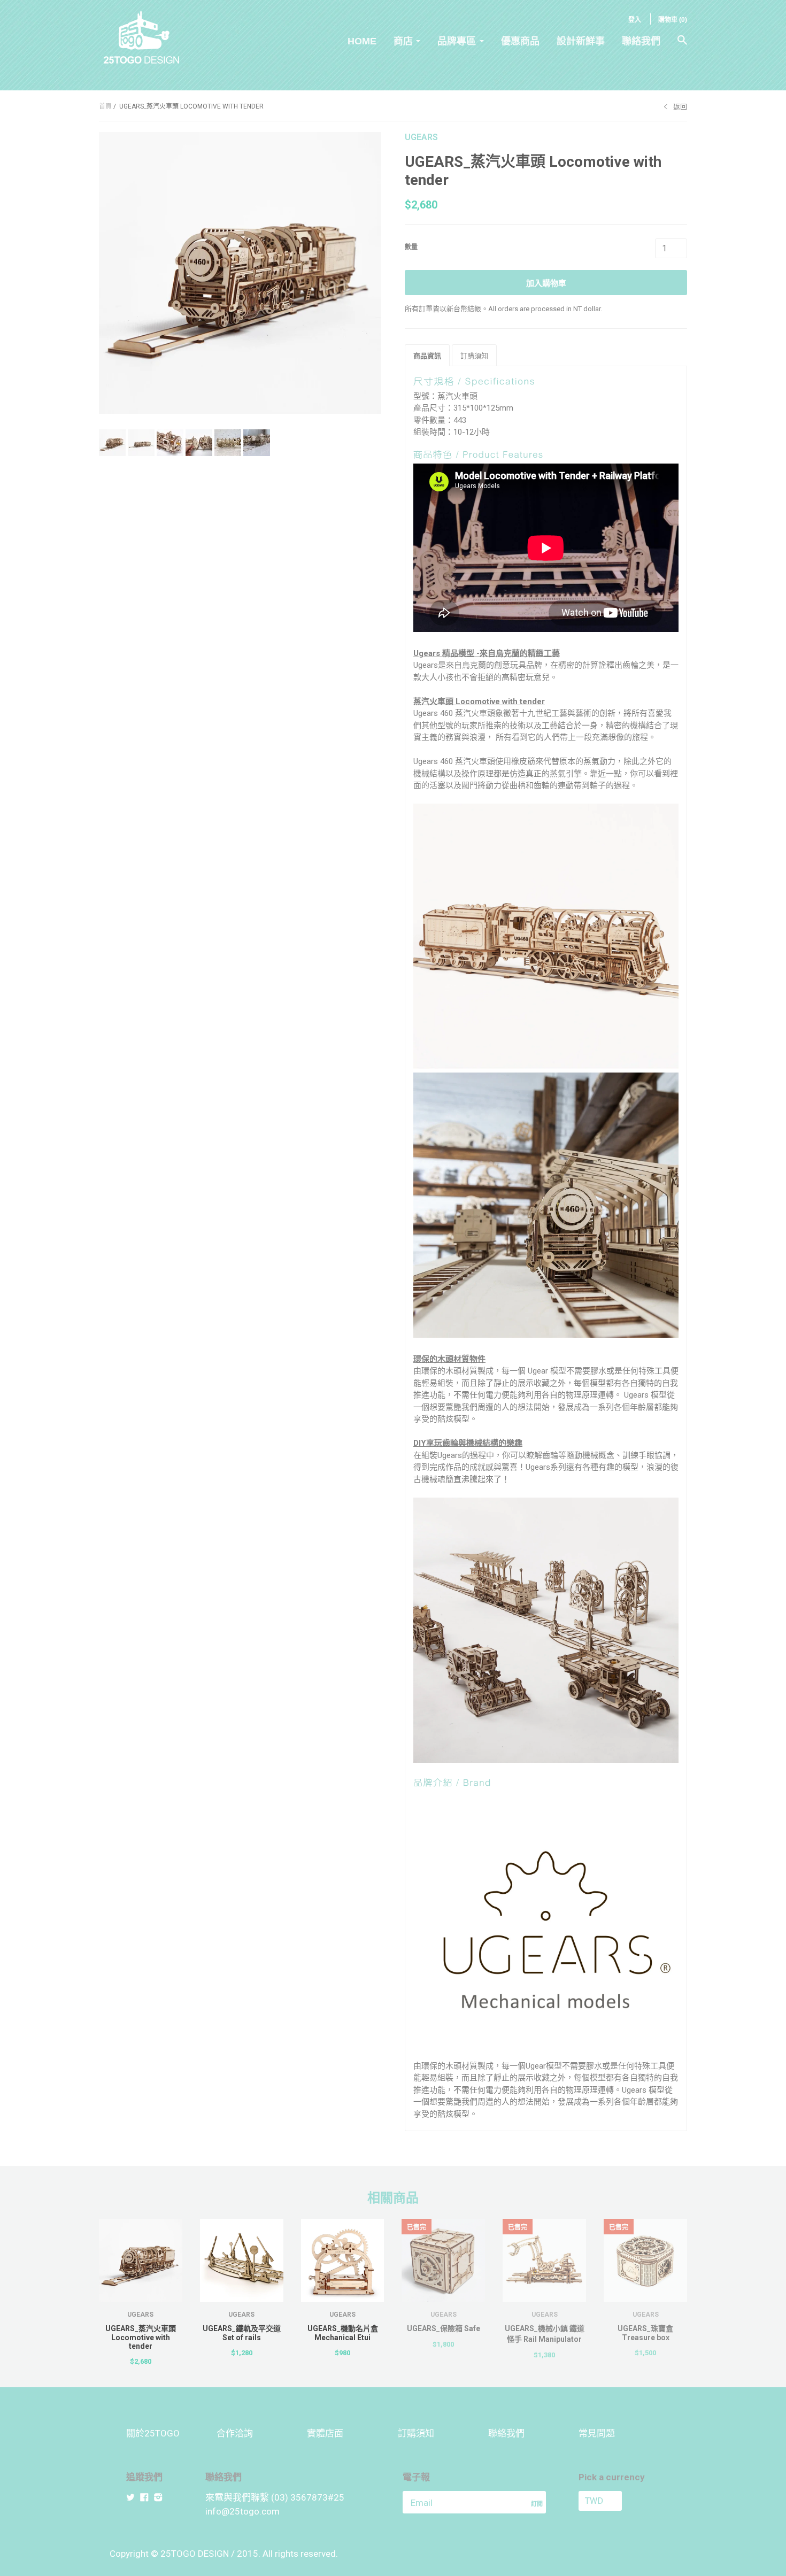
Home (362, 41)
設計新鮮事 (581, 41)
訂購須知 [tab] (474, 356)
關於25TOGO (153, 2433)
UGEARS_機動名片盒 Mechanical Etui (343, 2333)
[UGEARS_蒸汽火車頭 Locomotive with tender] (141, 2261)
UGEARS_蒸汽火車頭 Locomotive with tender (141, 2337)
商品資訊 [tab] (427, 356)
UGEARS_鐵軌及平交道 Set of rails (242, 2333)
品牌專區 (457, 41)
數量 (411, 247)
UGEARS (421, 137)
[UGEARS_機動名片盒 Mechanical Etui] (343, 2261)
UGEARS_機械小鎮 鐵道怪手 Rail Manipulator (545, 2334)
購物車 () (673, 20)
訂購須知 (416, 2433)
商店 (403, 41)
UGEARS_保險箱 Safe (444, 2328)
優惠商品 (520, 41)
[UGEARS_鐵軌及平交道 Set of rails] (242, 2261)
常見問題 (597, 2433)
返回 (680, 107)
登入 (635, 20)
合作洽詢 (235, 2433)
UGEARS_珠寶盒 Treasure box (645, 2333)
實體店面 (325, 2433)
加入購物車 (546, 283)
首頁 (105, 106)
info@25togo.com (242, 2511)
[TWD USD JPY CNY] (619, 2501)
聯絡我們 (641, 41)
